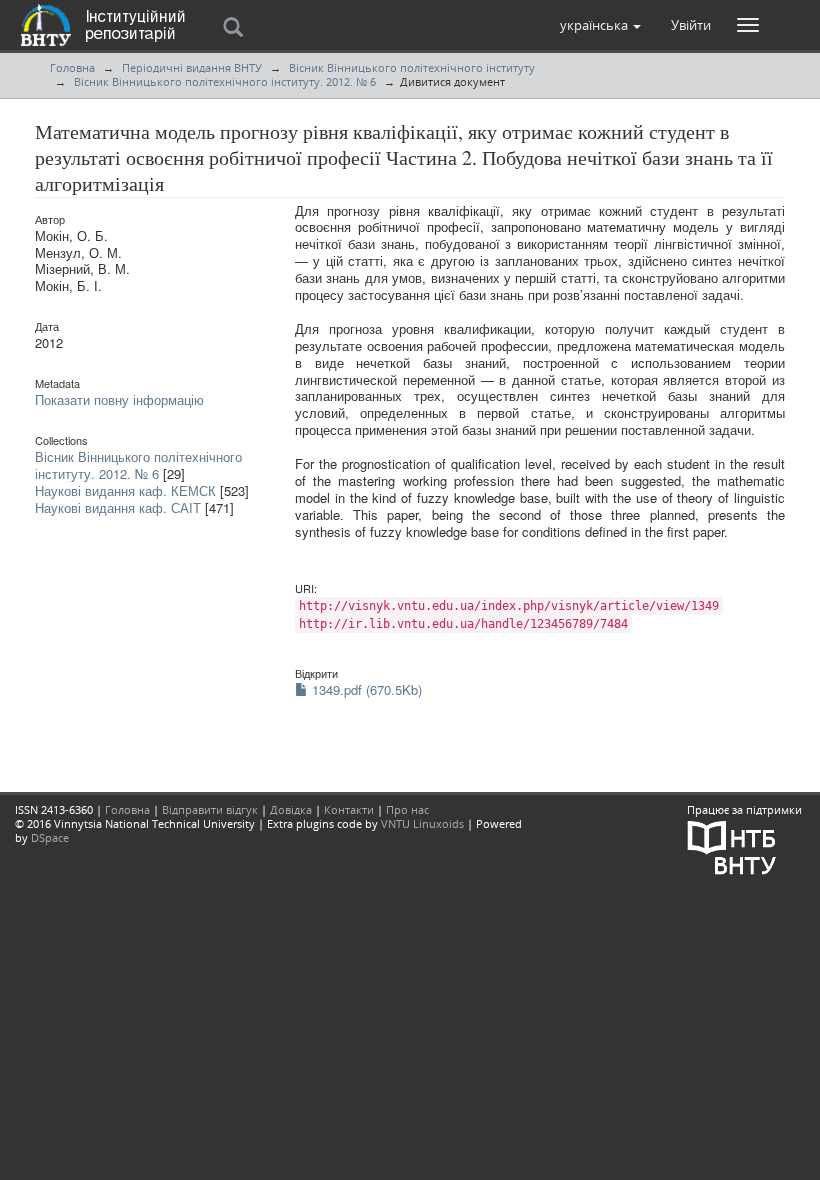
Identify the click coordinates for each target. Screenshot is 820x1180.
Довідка (291, 809)
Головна (72, 67)
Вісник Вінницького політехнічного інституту (412, 67)
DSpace (50, 837)
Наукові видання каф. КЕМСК (125, 490)
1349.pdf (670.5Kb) (365, 689)
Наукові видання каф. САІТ (118, 507)
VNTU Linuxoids (422, 823)
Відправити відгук (210, 809)
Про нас (407, 809)
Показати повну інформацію (119, 399)
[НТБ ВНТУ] (732, 846)
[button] (600, 25)
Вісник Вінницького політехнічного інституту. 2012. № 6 (225, 81)
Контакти (349, 809)
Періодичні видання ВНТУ (192, 67)
